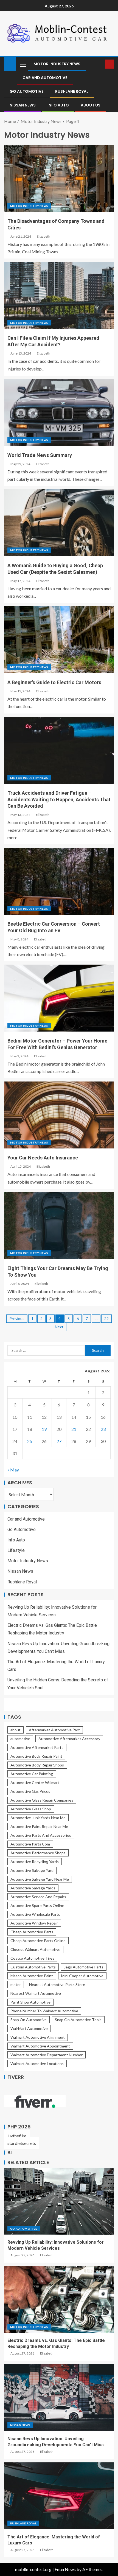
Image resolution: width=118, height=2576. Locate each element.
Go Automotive (26, 91)
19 (44, 1429)
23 (103, 1429)
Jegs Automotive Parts (84, 1967)
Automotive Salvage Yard (32, 1870)
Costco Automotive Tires (32, 1958)
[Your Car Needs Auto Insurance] (59, 1115)
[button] (23, 64)
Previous (17, 1318)
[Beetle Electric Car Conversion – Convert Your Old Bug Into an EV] (59, 881)
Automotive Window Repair (34, 1923)
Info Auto (58, 105)
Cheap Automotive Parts (32, 1932)
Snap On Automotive (29, 2020)
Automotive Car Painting (32, 1774)
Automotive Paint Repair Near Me (39, 1826)
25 (30, 1441)
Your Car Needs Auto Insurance (43, 1158)
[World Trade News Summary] (59, 412)
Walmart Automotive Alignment (38, 2037)
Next (59, 1327)
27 (59, 1441)
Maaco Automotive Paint (32, 1976)
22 (106, 1318)
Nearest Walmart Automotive (36, 1993)
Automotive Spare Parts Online (37, 1905)
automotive (20, 1739)
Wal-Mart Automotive (29, 2028)
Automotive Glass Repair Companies (42, 1800)
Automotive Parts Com (30, 1844)
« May (13, 1470)
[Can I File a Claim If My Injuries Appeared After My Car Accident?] (59, 295)
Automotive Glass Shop (31, 1809)
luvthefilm (17, 2136)
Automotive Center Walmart (35, 1783)
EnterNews (65, 2569)
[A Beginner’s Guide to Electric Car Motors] (59, 640)
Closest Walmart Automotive (35, 1949)
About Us (91, 105)
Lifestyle (16, 1550)
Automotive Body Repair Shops (37, 1765)
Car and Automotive (45, 78)
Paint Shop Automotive (30, 2002)
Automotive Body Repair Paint (36, 1756)
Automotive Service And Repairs (38, 1897)
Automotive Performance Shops (38, 1853)
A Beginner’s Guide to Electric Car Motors (54, 682)
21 (74, 1429)
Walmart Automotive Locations (37, 2064)
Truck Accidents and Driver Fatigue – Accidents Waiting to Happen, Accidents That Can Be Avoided (59, 800)
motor (16, 1984)
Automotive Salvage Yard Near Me (40, 1879)
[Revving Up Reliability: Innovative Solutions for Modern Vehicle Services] (59, 2201)
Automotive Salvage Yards (33, 1888)
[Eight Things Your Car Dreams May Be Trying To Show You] (59, 1226)
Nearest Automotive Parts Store (57, 1984)
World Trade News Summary (40, 455)
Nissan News (23, 105)
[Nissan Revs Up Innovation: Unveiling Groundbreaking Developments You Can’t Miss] (59, 2398)
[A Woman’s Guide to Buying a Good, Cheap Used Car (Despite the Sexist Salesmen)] (59, 523)
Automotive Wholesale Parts (35, 1914)
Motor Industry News (57, 64)
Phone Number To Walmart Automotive (44, 2011)
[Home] (10, 64)
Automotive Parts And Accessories (41, 1835)
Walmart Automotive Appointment (40, 2046)
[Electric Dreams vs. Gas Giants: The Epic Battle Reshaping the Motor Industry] (59, 2299)
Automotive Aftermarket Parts (37, 1747)
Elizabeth (43, 236)
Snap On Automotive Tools (78, 2020)
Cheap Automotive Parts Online (38, 1941)
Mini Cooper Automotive (82, 1976)
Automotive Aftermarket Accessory (69, 1739)
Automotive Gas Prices (30, 1791)
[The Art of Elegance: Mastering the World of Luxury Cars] (59, 2496)
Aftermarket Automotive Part (54, 1730)
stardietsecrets (22, 2143)
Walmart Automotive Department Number (47, 2055)
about (16, 1730)
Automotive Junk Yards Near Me (38, 1818)
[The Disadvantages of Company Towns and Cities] (59, 178)
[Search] (100, 64)
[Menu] (23, 64)
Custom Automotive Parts (33, 1967)
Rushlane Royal (72, 91)
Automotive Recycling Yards (35, 1862)
